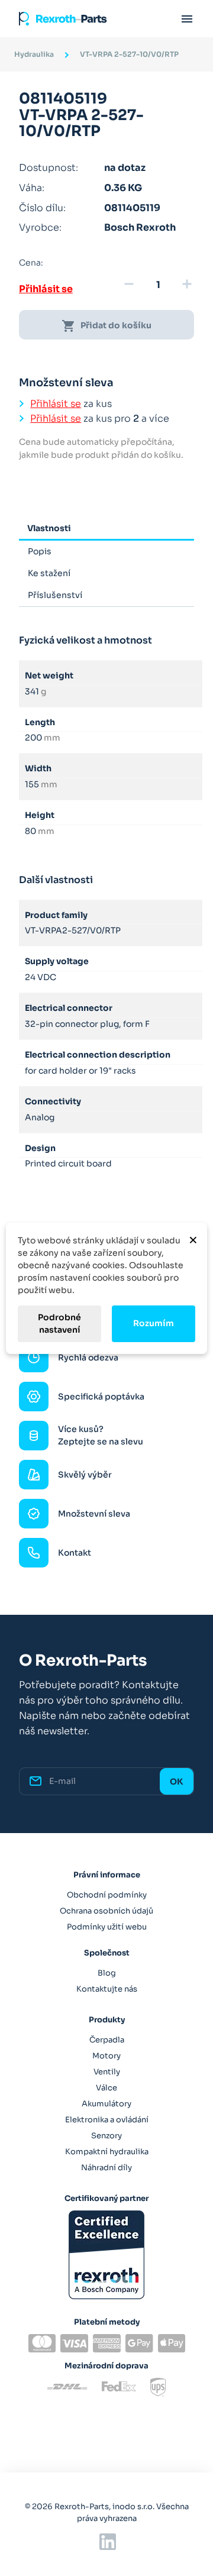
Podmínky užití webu (107, 1927)
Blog (107, 1973)
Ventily (107, 2072)
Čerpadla (107, 2040)
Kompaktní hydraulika (107, 2152)
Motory (106, 2056)
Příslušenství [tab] (55, 595)
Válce (106, 2088)
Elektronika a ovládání (107, 2120)
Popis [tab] (40, 551)
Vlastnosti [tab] (49, 528)
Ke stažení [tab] (49, 573)
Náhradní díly (106, 2168)
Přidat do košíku (106, 326)
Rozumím (154, 1323)
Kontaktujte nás (107, 1989)
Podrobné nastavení (59, 1323)
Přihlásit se (46, 289)
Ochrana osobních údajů (106, 1911)
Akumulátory (106, 2104)
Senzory (106, 2136)
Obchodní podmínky (107, 1895)
